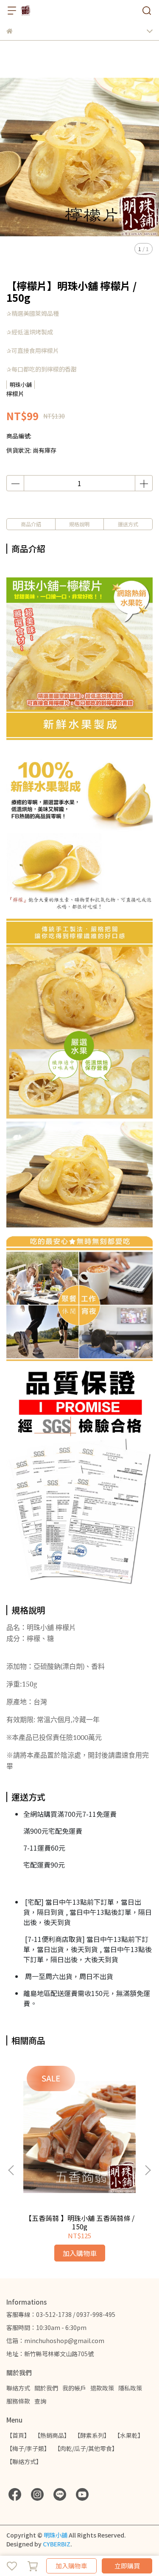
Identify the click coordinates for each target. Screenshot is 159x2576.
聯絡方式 (18, 2388)
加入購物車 (71, 2566)
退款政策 (102, 2388)
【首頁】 (18, 2435)
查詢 (40, 2401)
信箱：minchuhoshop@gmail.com (55, 2341)
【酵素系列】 (92, 2435)
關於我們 (46, 2388)
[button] (148, 2170)
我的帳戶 (74, 2388)
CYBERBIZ (57, 2544)
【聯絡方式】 (24, 2461)
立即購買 (127, 2566)
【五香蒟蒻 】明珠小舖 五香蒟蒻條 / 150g (80, 2222)
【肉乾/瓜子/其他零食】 (86, 2448)
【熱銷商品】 (52, 2435)
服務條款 (18, 2401)
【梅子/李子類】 (28, 2448)
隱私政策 (130, 2388)
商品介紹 (31, 524)
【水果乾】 (129, 2435)
